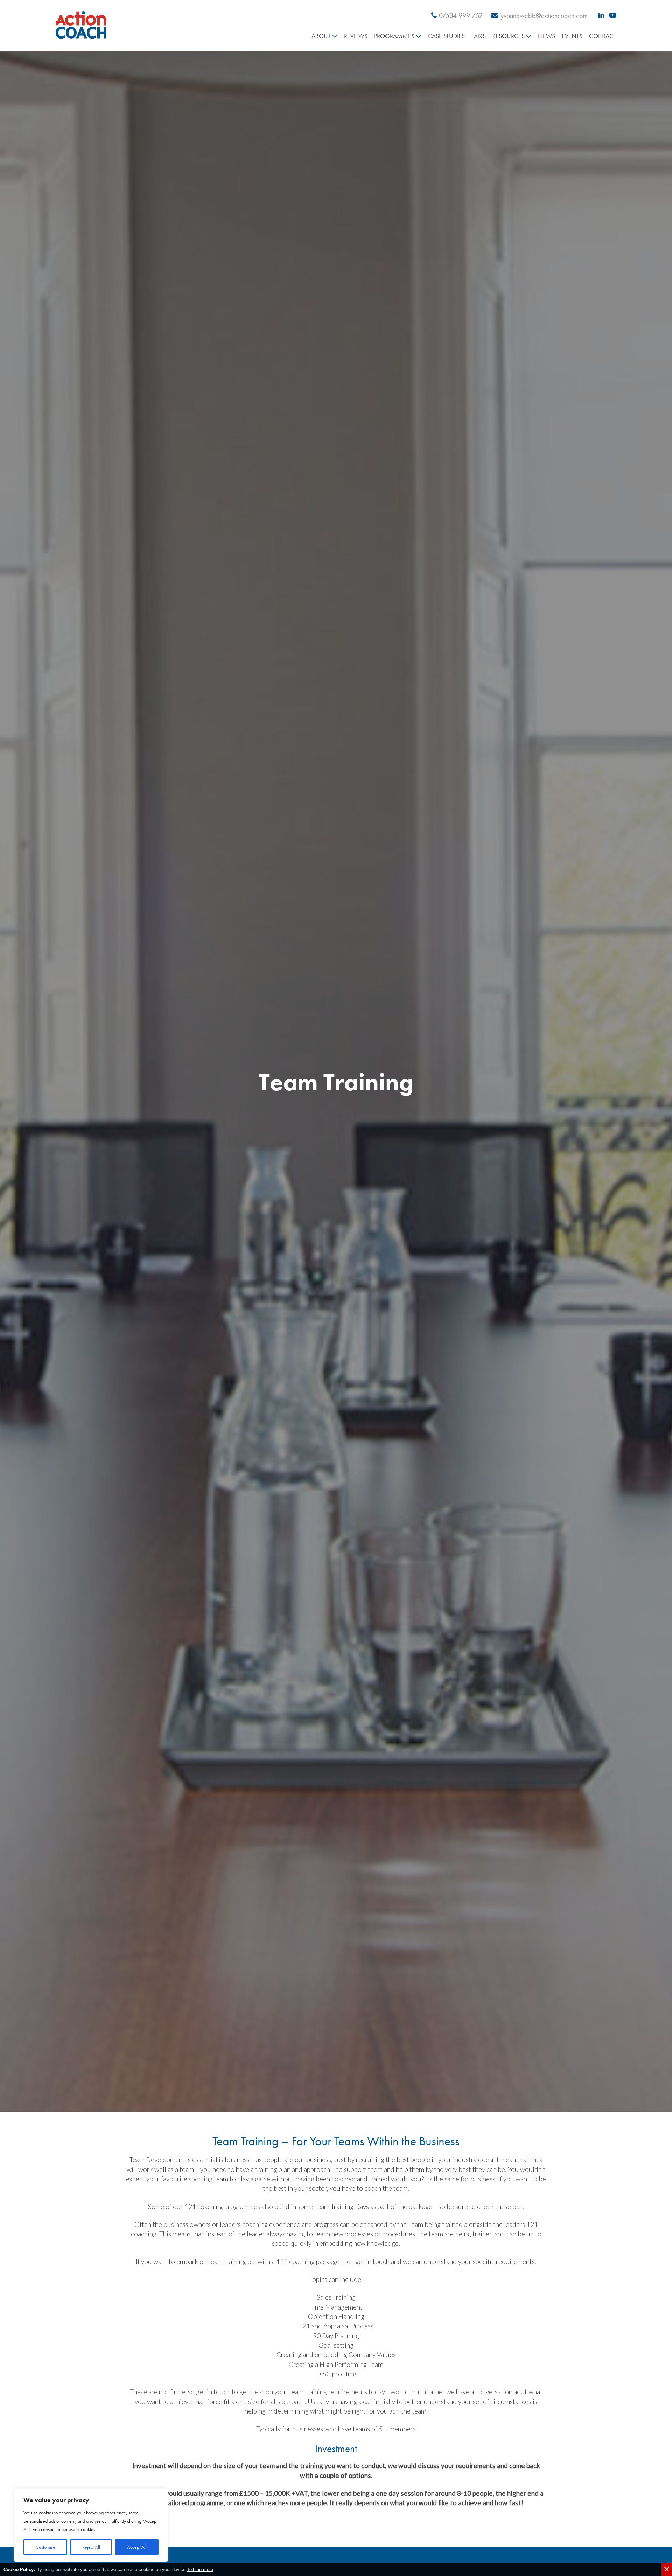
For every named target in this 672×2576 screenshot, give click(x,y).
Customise (45, 2547)
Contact (603, 36)
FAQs (479, 36)
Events (572, 36)
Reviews (356, 36)
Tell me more (200, 2570)
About (321, 36)
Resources (509, 36)
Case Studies (446, 36)
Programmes (394, 36)
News (547, 36)
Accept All (137, 2547)
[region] (91, 2525)
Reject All (91, 2547)
